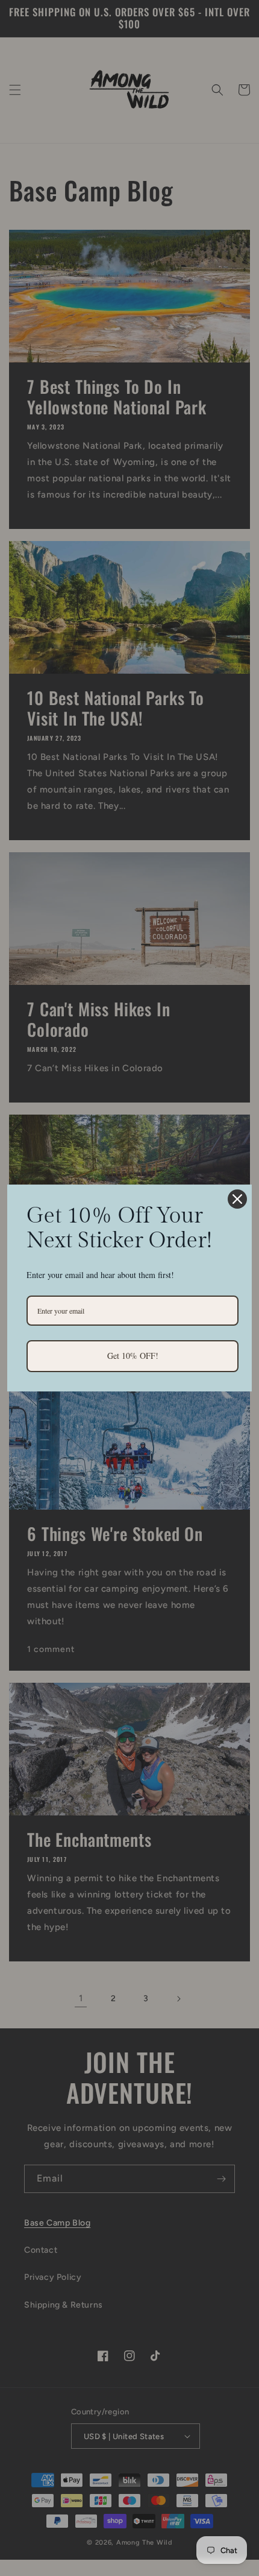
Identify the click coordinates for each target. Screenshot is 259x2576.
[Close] (237, 1199)
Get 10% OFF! (133, 1356)
